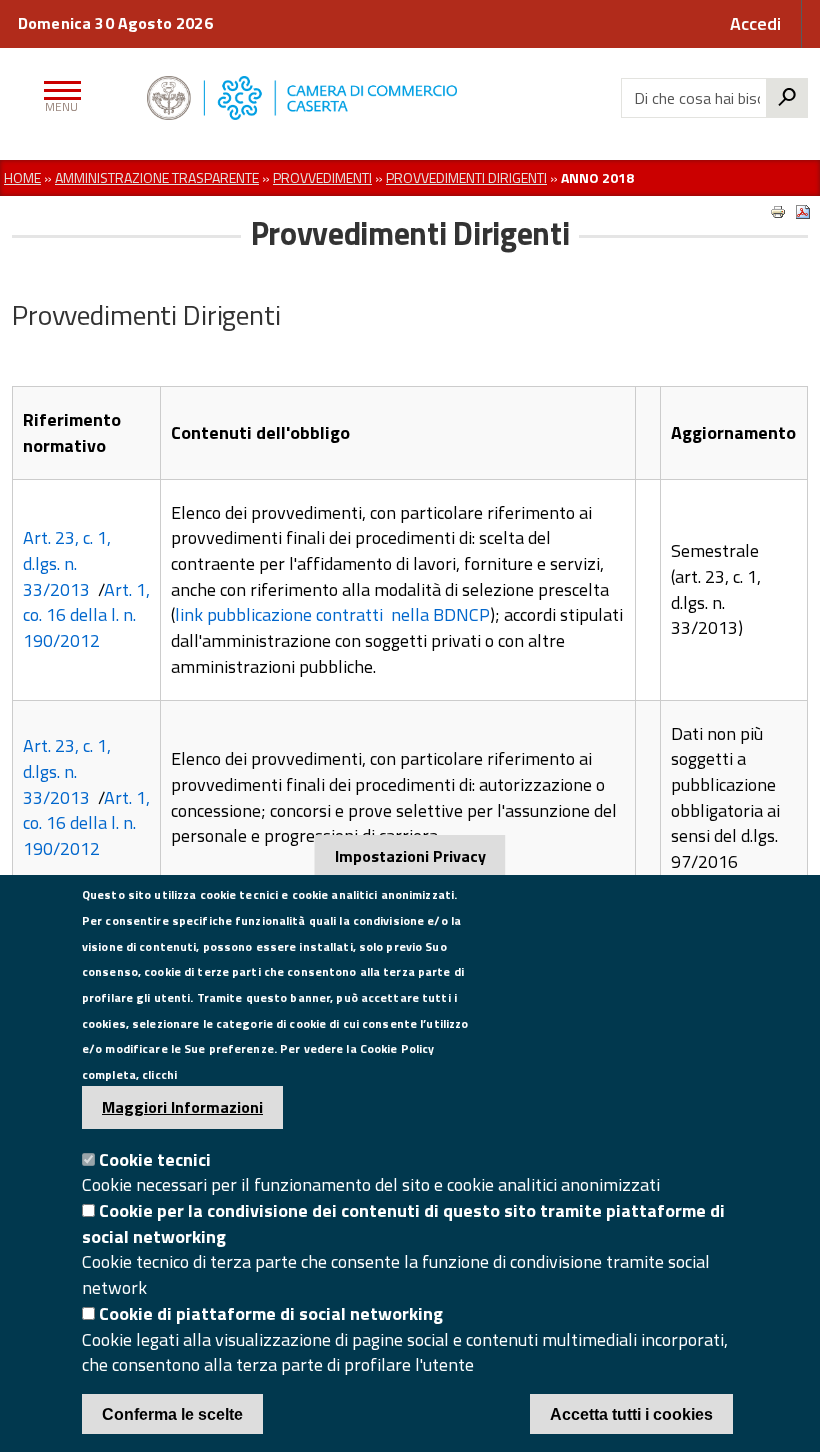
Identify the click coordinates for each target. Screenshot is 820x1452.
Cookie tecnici (155, 1159)
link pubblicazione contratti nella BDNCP (332, 614)
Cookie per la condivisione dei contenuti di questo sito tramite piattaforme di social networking (403, 1223)
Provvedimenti (322, 177)
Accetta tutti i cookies (631, 1414)
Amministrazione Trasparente (157, 177)
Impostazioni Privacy (410, 856)
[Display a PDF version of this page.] (803, 212)
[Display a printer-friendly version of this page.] (778, 212)
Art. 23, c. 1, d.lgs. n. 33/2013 (67, 563)
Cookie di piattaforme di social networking (271, 1313)
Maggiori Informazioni (182, 1107)
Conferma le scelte (172, 1414)
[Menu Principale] (58, 98)
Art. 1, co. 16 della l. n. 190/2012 (86, 615)
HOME (22, 177)
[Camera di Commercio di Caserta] (342, 98)
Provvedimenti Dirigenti (466, 177)
